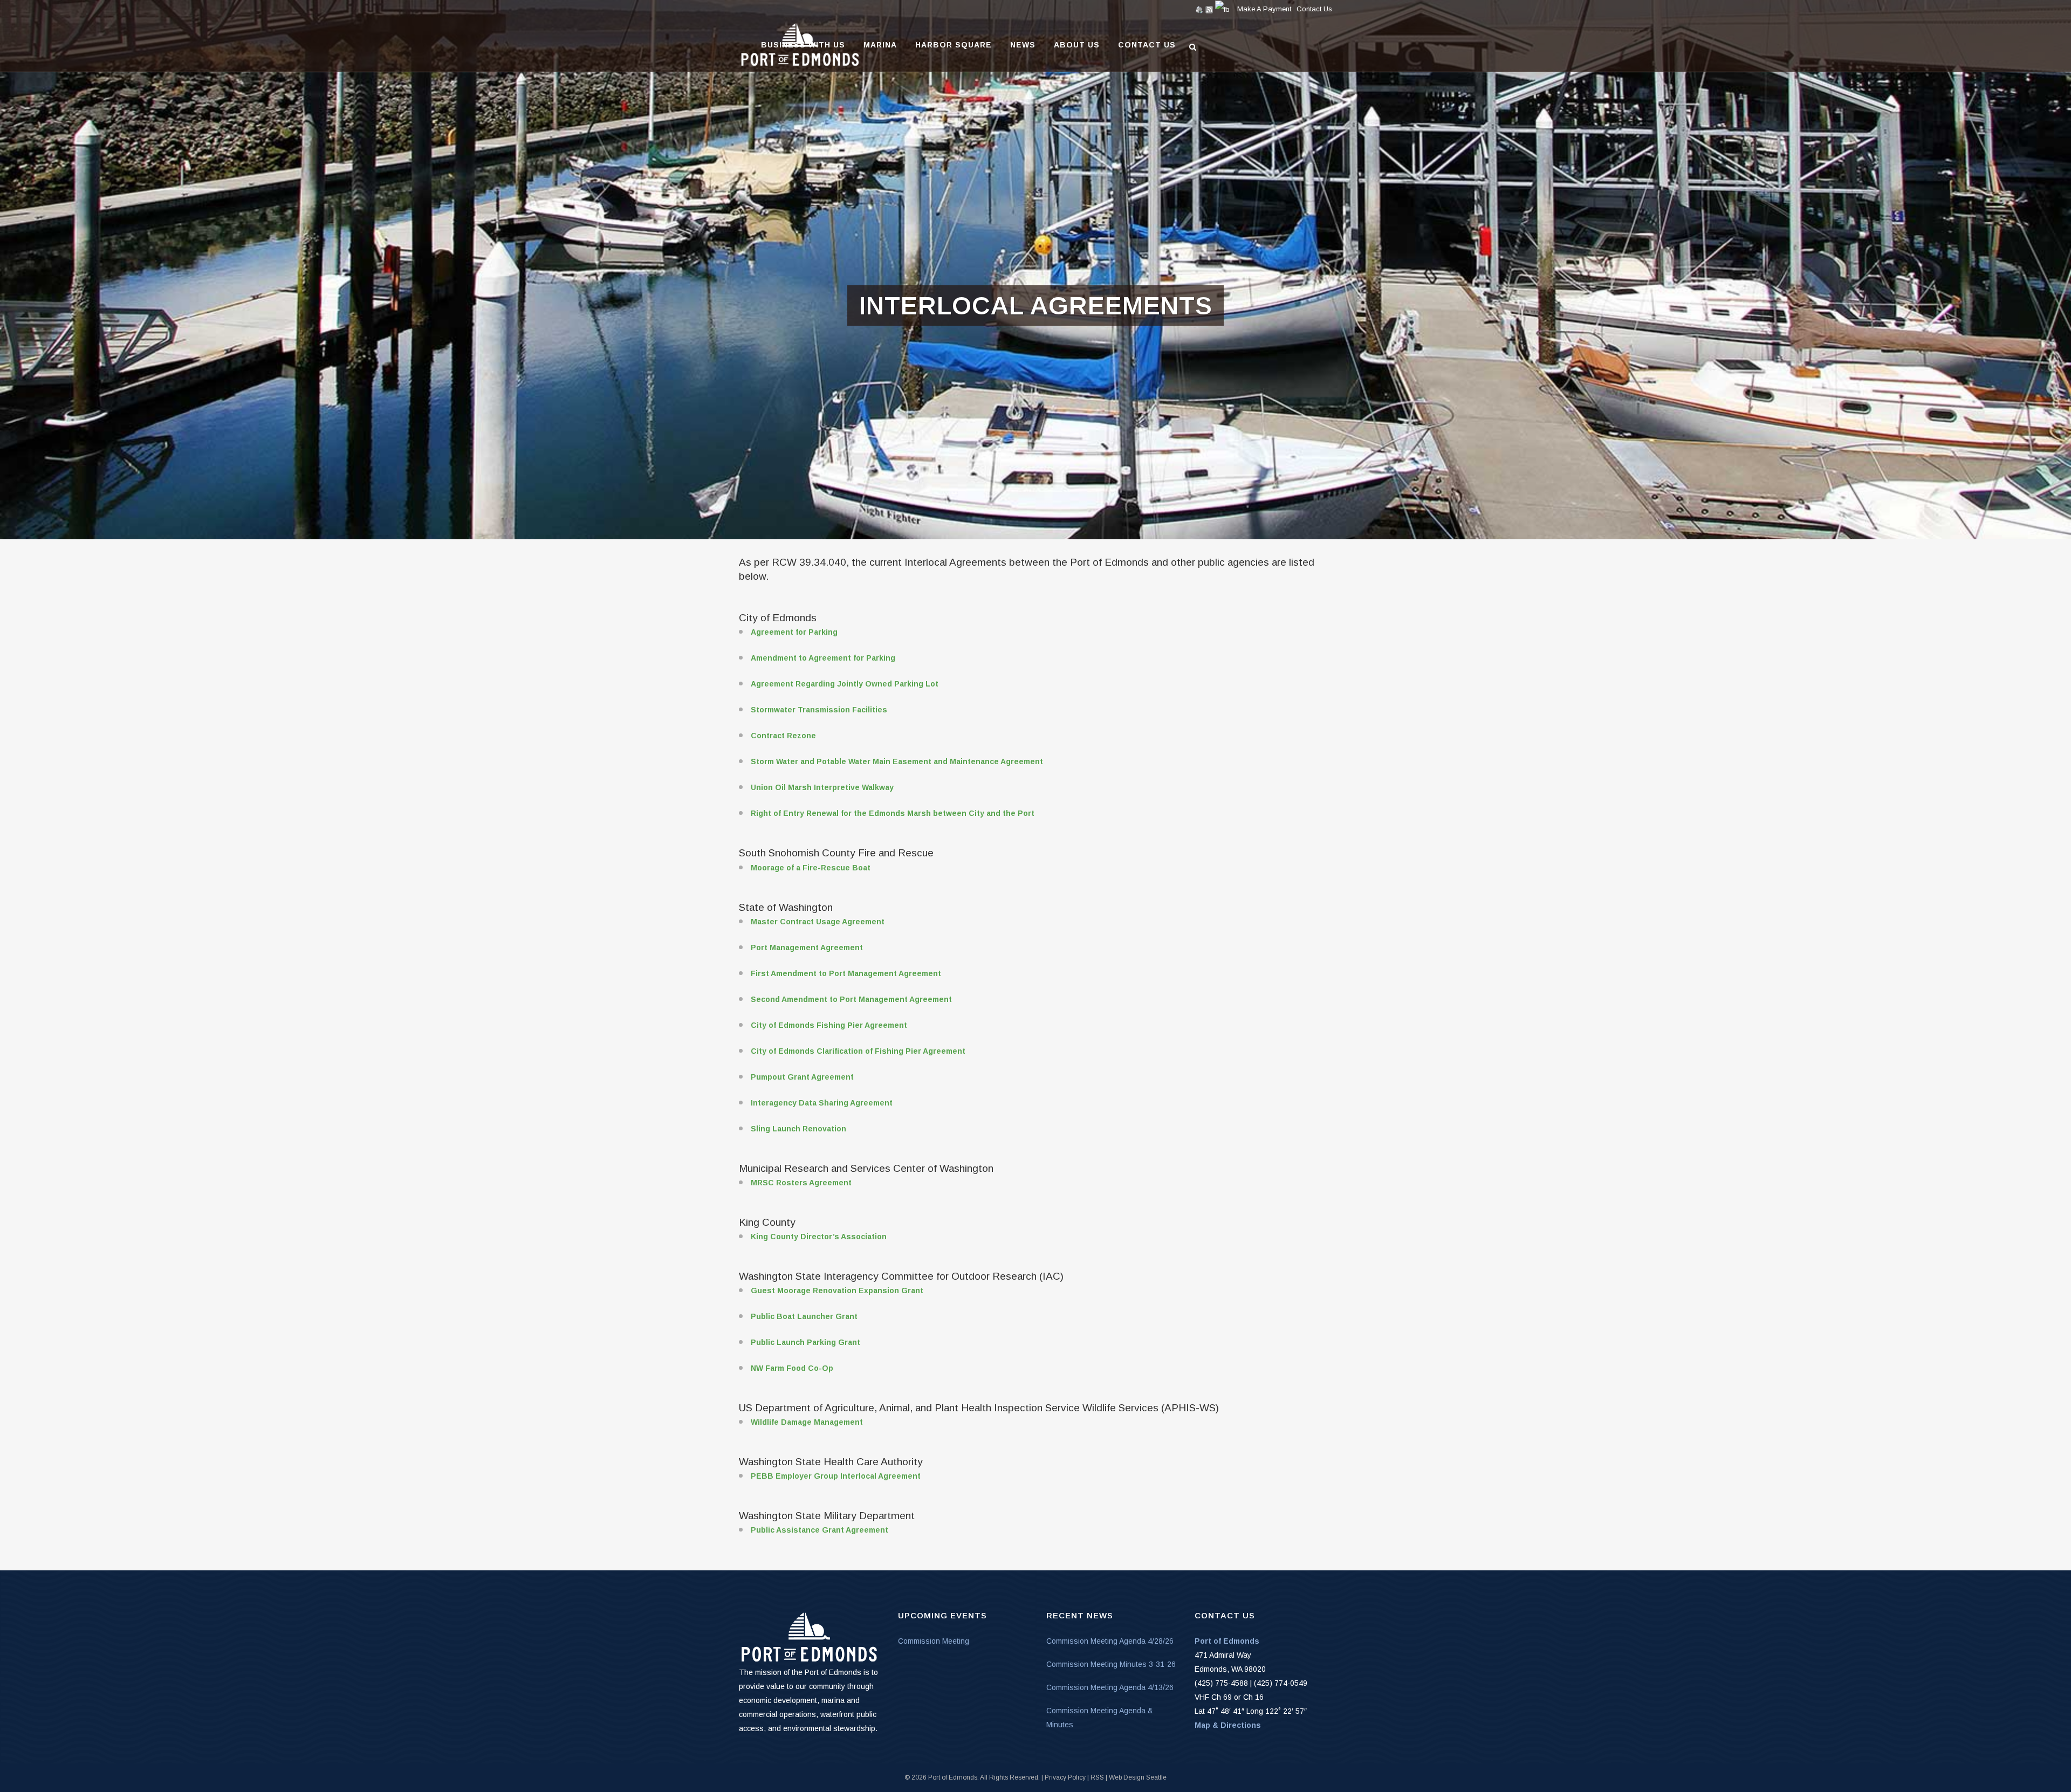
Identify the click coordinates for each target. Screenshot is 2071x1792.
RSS (1097, 1777)
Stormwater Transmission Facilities (819, 710)
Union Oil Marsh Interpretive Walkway (822, 787)
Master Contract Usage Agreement (818, 922)
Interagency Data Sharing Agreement (822, 1103)
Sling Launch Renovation (798, 1129)
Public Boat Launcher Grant (804, 1316)
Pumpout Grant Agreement (802, 1077)
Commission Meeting (934, 1641)
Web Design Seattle (1138, 1777)
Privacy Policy (1065, 1777)
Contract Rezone (783, 736)
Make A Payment (1264, 9)
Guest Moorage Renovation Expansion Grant (837, 1290)
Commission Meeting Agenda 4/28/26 (1110, 1641)
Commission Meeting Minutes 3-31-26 (1111, 1664)
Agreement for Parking (794, 632)
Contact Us (1314, 9)
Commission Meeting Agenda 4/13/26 (1110, 1687)
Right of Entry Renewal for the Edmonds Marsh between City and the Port (893, 813)
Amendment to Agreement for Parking (823, 658)
